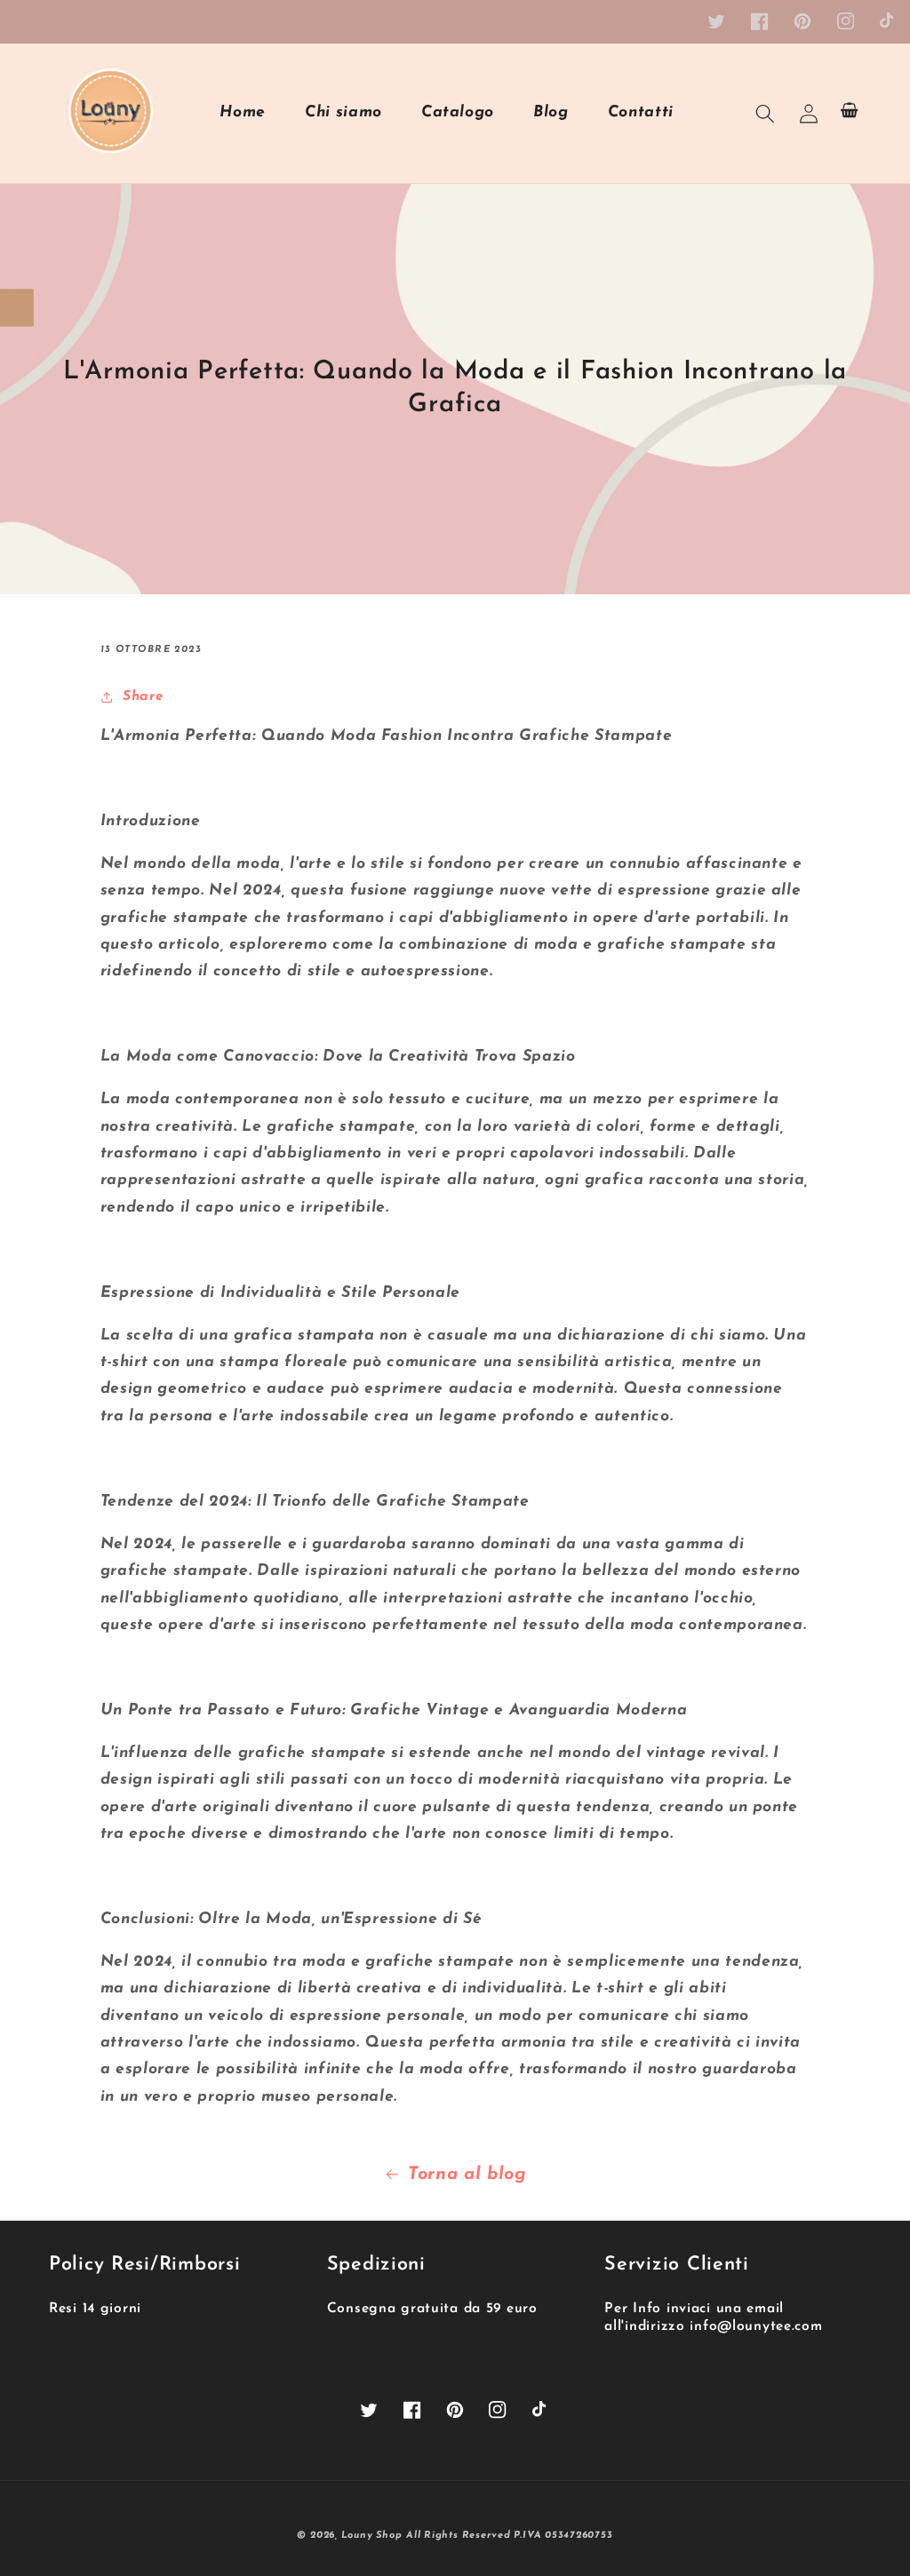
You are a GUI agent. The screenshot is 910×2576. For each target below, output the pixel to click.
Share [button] (143, 696)
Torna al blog (467, 2174)
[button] (765, 113)
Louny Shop (372, 2536)
